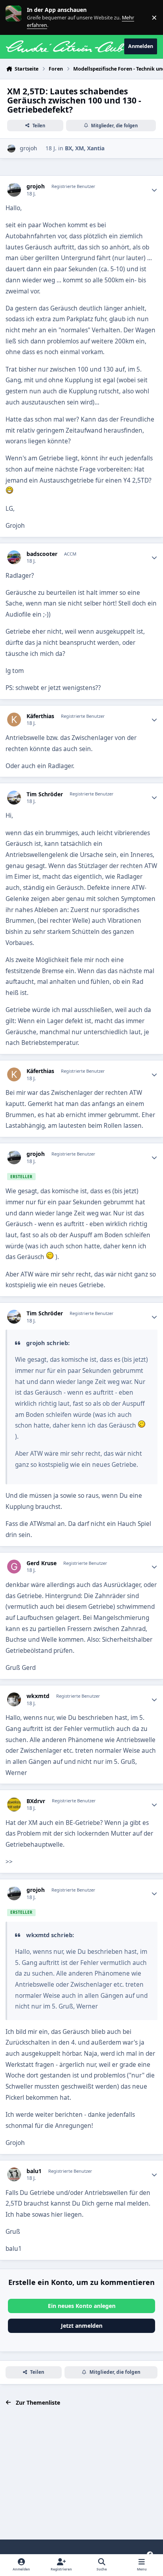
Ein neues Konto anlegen (82, 2306)
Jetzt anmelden (82, 2326)
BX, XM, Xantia (85, 148)
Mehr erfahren (20, 17)
